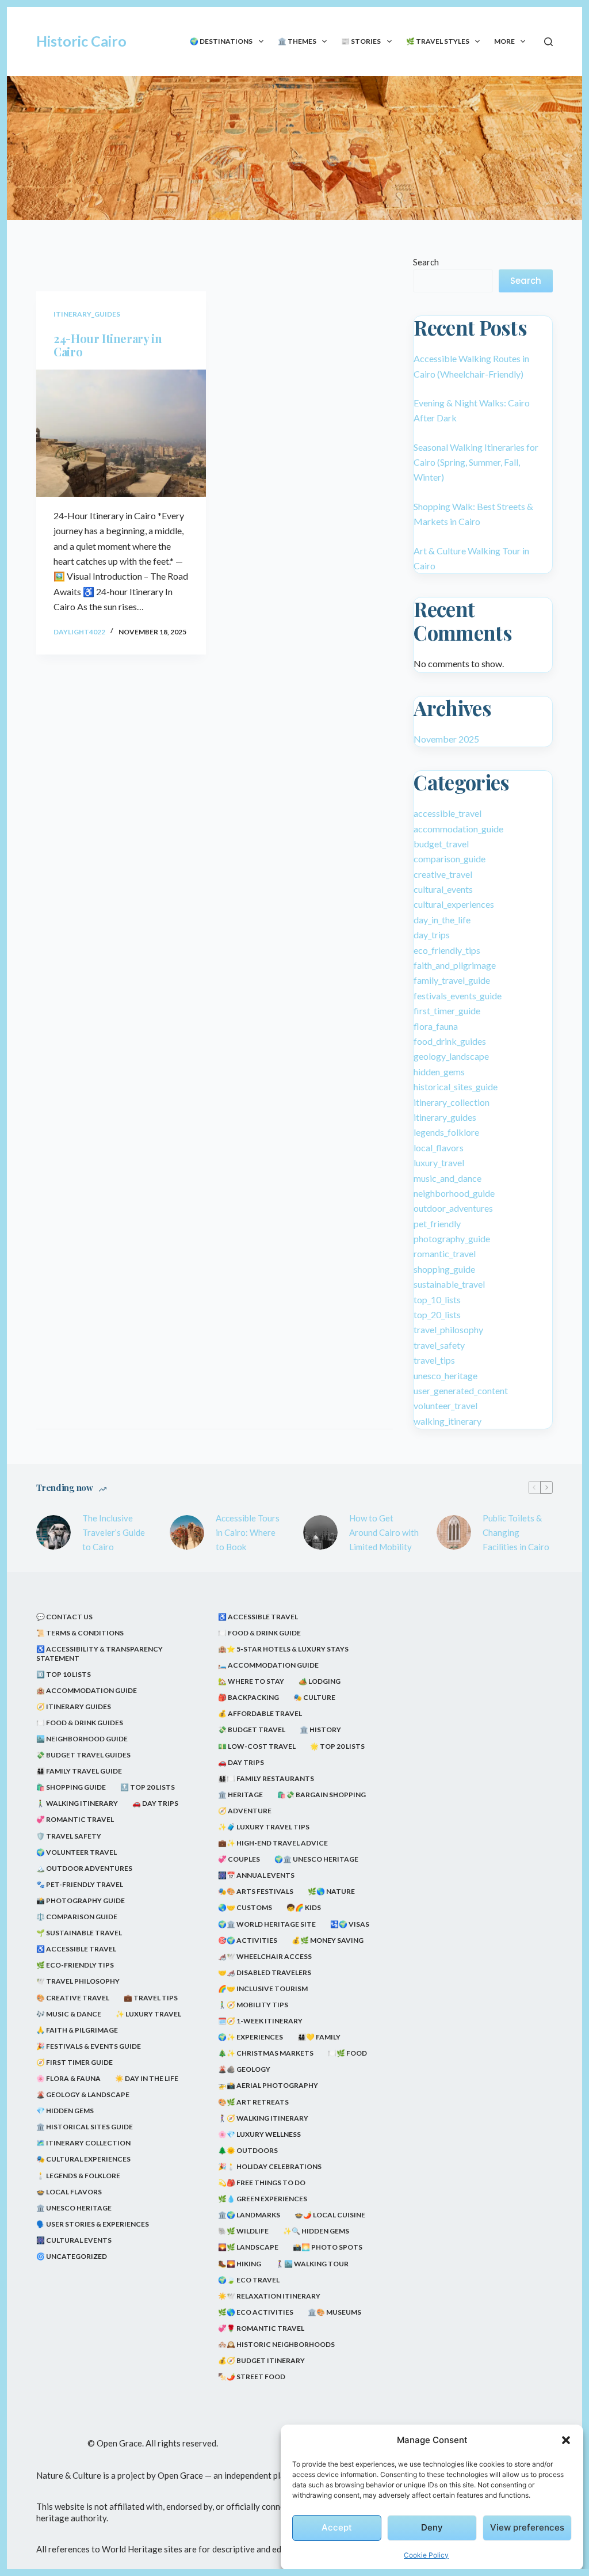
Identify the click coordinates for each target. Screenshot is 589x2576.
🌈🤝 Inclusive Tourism (263, 1989)
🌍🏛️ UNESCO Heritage (316, 1859)
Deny (432, 2527)
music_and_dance (448, 1178)
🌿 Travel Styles (438, 41)
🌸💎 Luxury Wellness (259, 2134)
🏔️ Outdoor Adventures (84, 1868)
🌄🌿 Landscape (248, 2247)
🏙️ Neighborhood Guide (82, 1739)
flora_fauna (436, 1026)
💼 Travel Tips (151, 1998)
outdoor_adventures (453, 1208)
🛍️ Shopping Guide (71, 1787)
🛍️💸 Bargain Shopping (322, 1795)
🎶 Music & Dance (69, 2014)
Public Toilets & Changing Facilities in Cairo (516, 1532)
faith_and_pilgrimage (455, 965)
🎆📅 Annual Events (256, 1875)
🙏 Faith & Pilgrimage (77, 2030)
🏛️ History (320, 1730)
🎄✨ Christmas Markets (266, 2053)
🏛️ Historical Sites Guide (85, 2127)
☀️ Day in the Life (147, 2078)
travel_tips (434, 1360)
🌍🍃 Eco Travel (249, 2280)
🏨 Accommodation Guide (87, 1690)
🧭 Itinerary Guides (74, 1706)
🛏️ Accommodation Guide (268, 1665)
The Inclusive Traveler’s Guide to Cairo (114, 1532)
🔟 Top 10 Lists (64, 1674)
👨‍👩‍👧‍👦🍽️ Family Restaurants (266, 1778)
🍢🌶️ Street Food (252, 2377)
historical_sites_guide (456, 1087)
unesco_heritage (445, 1375)
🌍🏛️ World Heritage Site (267, 1924)
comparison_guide (450, 859)
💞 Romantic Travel (75, 1819)
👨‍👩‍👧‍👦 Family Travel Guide (79, 1771)
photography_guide (452, 1238)
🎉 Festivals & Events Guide (89, 2046)
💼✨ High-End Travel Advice (273, 1843)
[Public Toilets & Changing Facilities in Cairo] (454, 1532)
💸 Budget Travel (252, 1730)
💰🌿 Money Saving (328, 1940)
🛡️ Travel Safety (69, 1836)
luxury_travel (439, 1163)
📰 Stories (361, 41)
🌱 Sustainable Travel (79, 1933)
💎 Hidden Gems (65, 2111)
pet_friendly (437, 1224)
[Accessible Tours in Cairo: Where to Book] (187, 1532)
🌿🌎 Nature (331, 1891)
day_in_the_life (442, 920)
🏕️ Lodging (320, 1681)
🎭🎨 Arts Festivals (256, 1891)
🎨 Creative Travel (73, 1998)
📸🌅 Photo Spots (328, 2247)
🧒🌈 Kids (304, 1907)
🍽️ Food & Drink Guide (259, 1633)
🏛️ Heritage (240, 1795)
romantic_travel (445, 1253)
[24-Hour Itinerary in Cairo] (121, 433)
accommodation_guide (458, 829)
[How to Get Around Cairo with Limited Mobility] (320, 1532)
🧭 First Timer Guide (74, 2062)
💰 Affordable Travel (260, 1713)
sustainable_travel (449, 1284)
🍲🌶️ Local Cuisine (330, 2215)
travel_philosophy (448, 1329)
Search (426, 262)
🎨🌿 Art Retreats (253, 2102)
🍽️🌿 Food (347, 2053)
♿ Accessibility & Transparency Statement (100, 1654)
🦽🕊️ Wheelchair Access (265, 1956)
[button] (566, 2440)
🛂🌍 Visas (350, 1924)
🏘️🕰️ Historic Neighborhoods (276, 2344)
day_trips (432, 935)
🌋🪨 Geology (244, 2069)
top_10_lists (437, 1300)
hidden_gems (439, 1072)
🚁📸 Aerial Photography (268, 2085)
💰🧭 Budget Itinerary (261, 2360)
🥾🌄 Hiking (240, 2264)
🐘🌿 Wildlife (243, 2231)
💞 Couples (239, 1859)
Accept (337, 2527)
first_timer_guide (447, 1011)
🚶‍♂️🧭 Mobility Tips (253, 2005)
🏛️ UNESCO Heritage (74, 2208)
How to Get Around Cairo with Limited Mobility (384, 1532)
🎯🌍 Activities (248, 1940)
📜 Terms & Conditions (80, 1633)
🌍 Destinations (221, 41)
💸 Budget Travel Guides (83, 1755)
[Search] (548, 42)
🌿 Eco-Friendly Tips (75, 1965)
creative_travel (443, 874)
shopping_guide (444, 1269)
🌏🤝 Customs (245, 1907)
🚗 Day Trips (155, 1803)
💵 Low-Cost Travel (257, 1746)
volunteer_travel (445, 1405)
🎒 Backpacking (248, 1697)
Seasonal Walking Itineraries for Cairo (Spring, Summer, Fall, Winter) (476, 462)
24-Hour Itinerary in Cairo (108, 345)
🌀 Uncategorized (72, 2256)
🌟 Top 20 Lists (337, 1746)
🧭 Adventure (245, 1811)
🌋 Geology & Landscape (83, 2094)
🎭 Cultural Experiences (83, 2159)
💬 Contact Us (64, 1617)
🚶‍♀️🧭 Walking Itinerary (263, 2118)
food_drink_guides (450, 1041)
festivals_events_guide (458, 996)
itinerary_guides (87, 314)
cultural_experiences (454, 904)
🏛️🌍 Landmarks (249, 2215)
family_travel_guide (452, 980)
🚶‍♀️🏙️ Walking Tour (312, 2264)
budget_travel (441, 844)
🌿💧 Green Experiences (263, 2199)
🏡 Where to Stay (251, 1681)
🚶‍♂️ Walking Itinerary (77, 1803)
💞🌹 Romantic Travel (261, 2328)
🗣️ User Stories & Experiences (93, 2224)
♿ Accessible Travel (76, 1949)
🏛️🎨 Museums (334, 2312)
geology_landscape (451, 1056)
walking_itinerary (448, 1421)
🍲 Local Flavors (69, 2192)
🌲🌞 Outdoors (248, 2150)
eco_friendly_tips (447, 950)
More (504, 41)
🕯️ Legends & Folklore (78, 2176)
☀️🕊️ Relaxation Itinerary (269, 2296)
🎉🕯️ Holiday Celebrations (270, 2166)
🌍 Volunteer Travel (77, 1852)
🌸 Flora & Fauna (68, 2078)
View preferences (527, 2527)
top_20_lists (437, 1314)
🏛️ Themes (297, 41)
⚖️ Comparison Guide (77, 1917)
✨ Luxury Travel (148, 2014)
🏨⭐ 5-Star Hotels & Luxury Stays (283, 1649)
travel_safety (439, 1345)
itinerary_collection (452, 1102)
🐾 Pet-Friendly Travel (80, 1884)
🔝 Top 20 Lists (148, 1787)
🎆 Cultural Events (74, 2240)
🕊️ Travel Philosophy (78, 1981)
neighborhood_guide (454, 1193)
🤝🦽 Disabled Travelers (265, 1972)
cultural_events (443, 889)
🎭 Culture (314, 1697)
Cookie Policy (426, 2555)
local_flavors (439, 1148)
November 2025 (446, 739)
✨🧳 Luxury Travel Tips (264, 1827)
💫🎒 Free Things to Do (262, 2183)
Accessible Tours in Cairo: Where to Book (248, 1532)
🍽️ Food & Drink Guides (80, 1723)
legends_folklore (446, 1132)
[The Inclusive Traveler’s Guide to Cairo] (53, 1532)
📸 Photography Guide (81, 1900)
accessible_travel (448, 813)
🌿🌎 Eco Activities (256, 2312)
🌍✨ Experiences (250, 2037)
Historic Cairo (81, 41)
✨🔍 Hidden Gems (316, 2231)
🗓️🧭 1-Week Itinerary (260, 2021)
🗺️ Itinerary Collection (83, 2143)
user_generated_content (461, 1390)
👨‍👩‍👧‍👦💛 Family (319, 2037)
